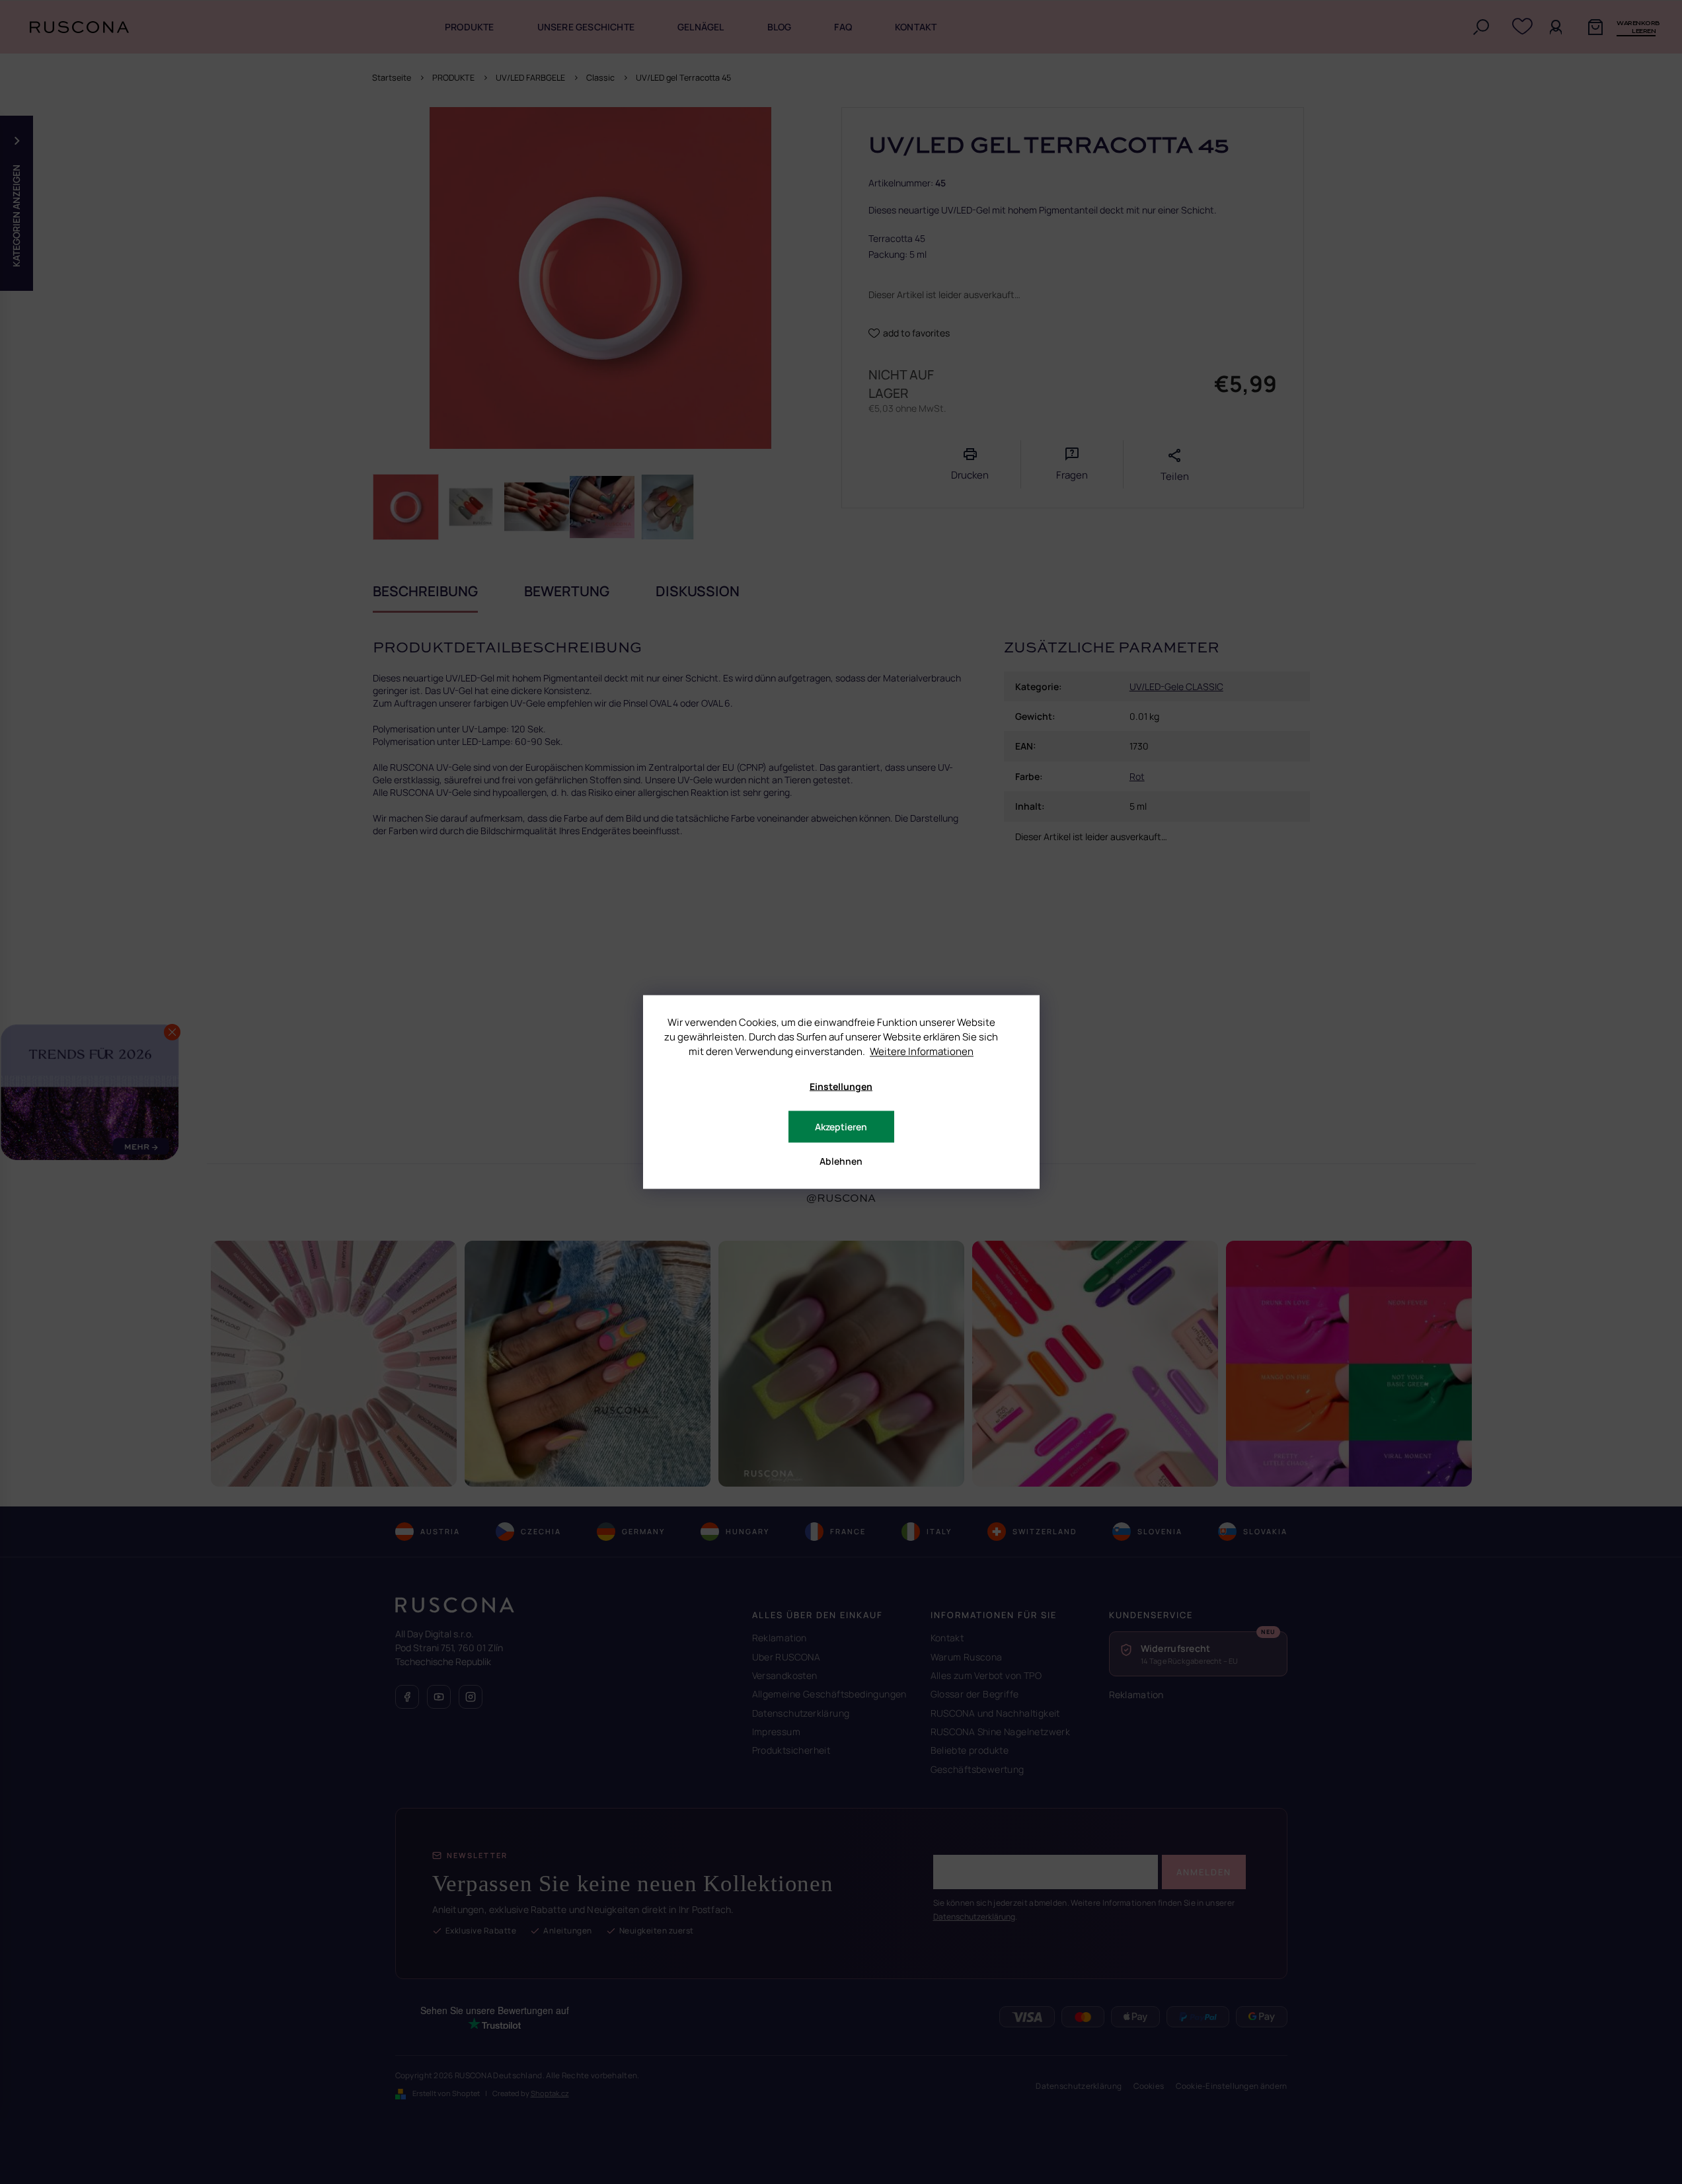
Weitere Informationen (922, 1051)
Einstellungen (841, 1086)
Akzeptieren (841, 1127)
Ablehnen (841, 1161)
